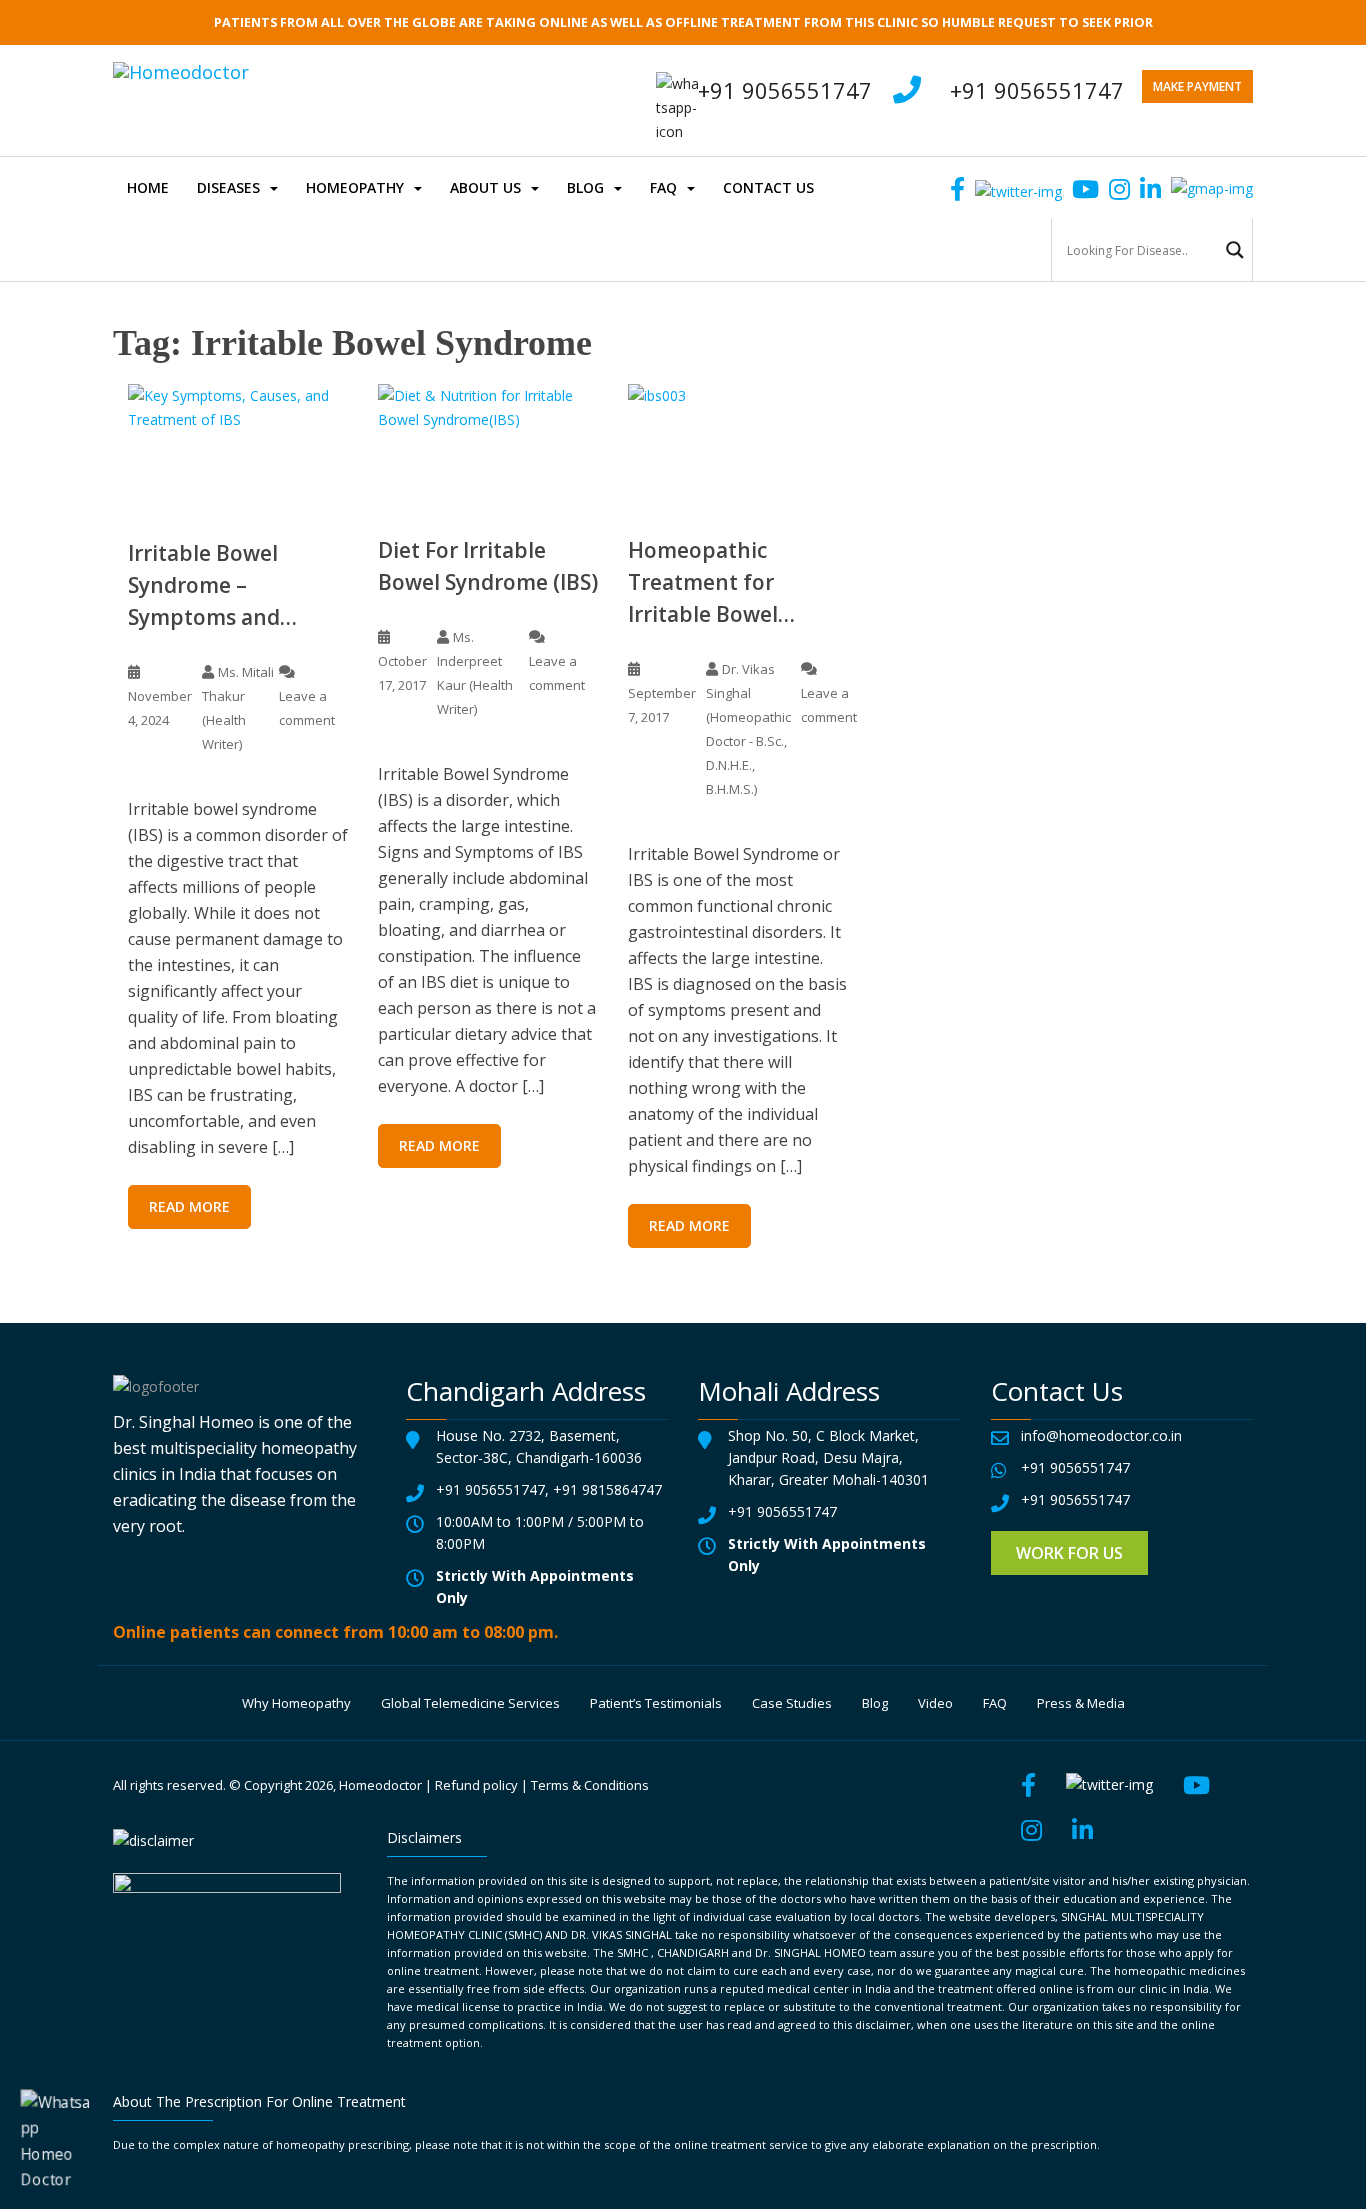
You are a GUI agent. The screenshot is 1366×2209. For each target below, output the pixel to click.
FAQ (663, 187)
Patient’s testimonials (656, 1703)
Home (148, 187)
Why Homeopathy (296, 1703)
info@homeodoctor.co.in (1101, 1435)
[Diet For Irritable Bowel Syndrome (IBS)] (488, 444)
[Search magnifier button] (1235, 250)
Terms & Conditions (590, 1785)
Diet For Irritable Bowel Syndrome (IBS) (488, 566)
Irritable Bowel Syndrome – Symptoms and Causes (204, 586)
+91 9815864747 (607, 1489)
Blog (585, 187)
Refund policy (476, 1785)
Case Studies (792, 1703)
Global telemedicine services (470, 1703)
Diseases (228, 187)
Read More (189, 1206)
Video (935, 1703)
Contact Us (768, 187)
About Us (485, 187)
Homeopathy (355, 187)
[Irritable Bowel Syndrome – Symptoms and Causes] (238, 445)
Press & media (1081, 1703)
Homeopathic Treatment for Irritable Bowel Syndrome (703, 583)
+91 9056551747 (1037, 90)
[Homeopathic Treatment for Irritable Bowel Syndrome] (738, 444)
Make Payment (1197, 86)
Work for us (1069, 1553)
